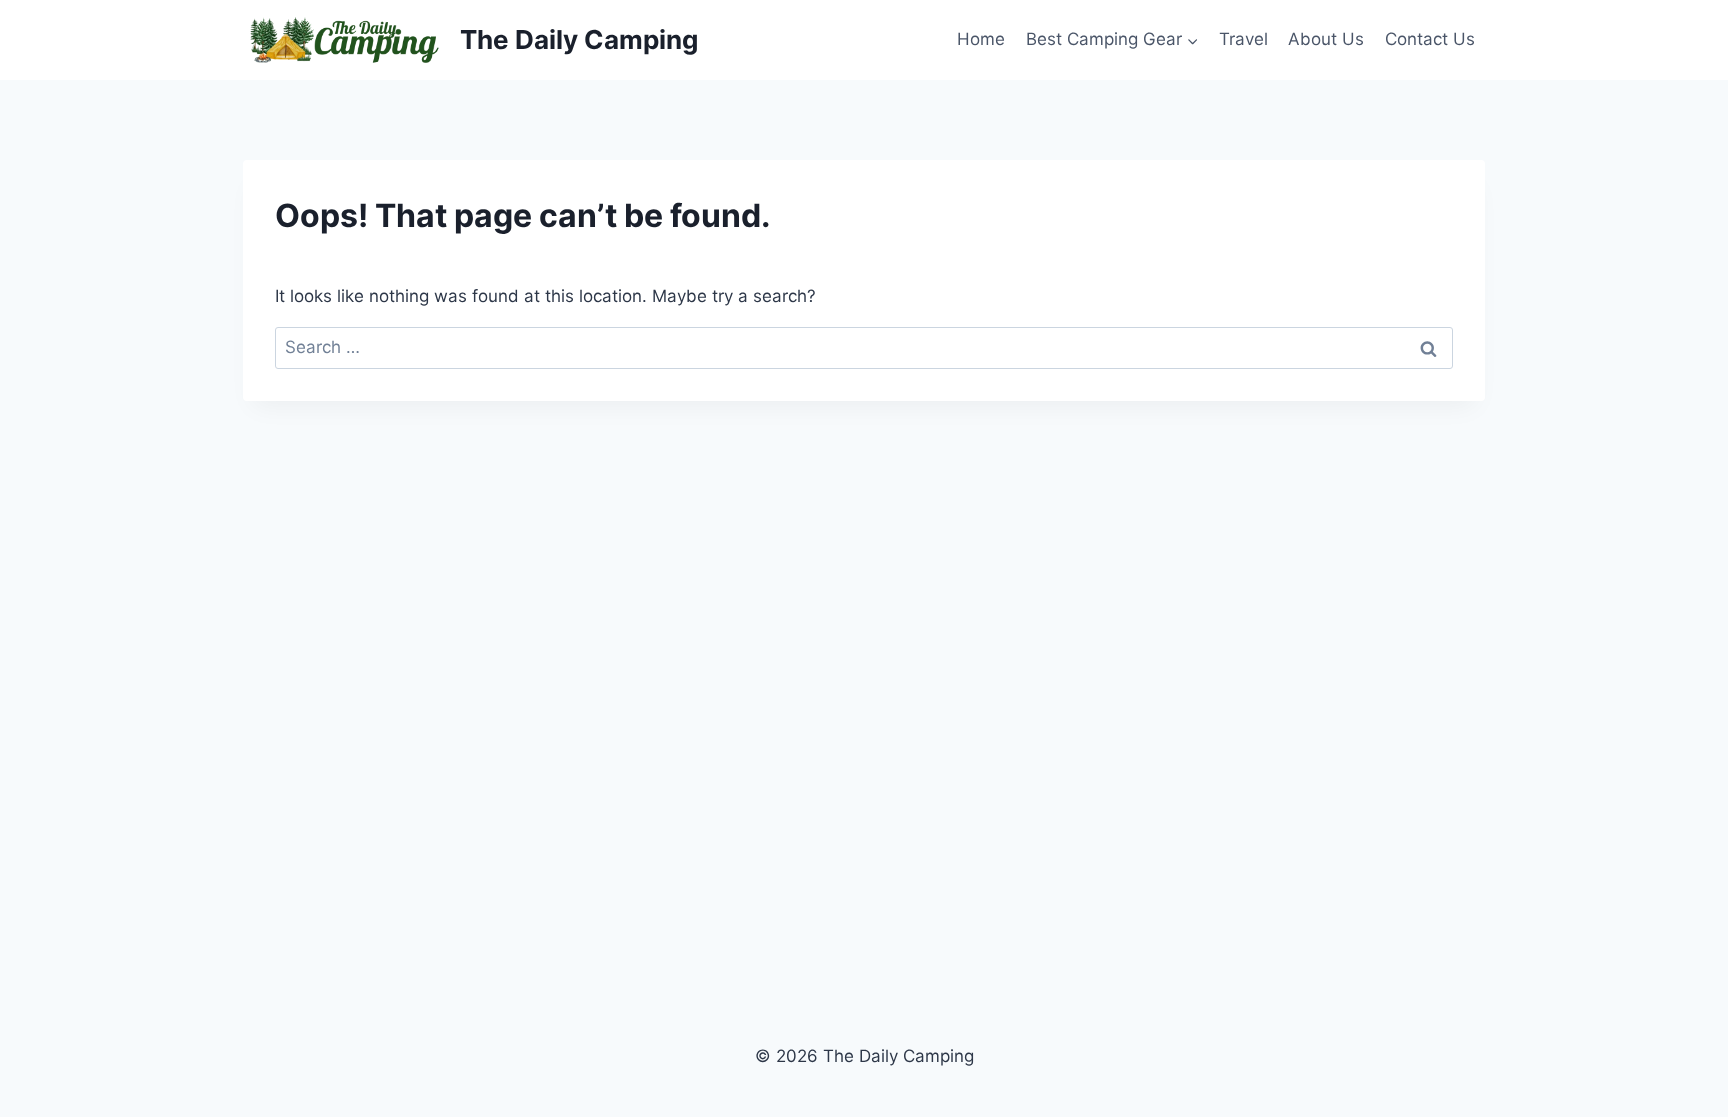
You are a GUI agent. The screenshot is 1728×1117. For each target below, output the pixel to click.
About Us (1326, 39)
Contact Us (1430, 39)
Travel (1243, 39)
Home (981, 39)
